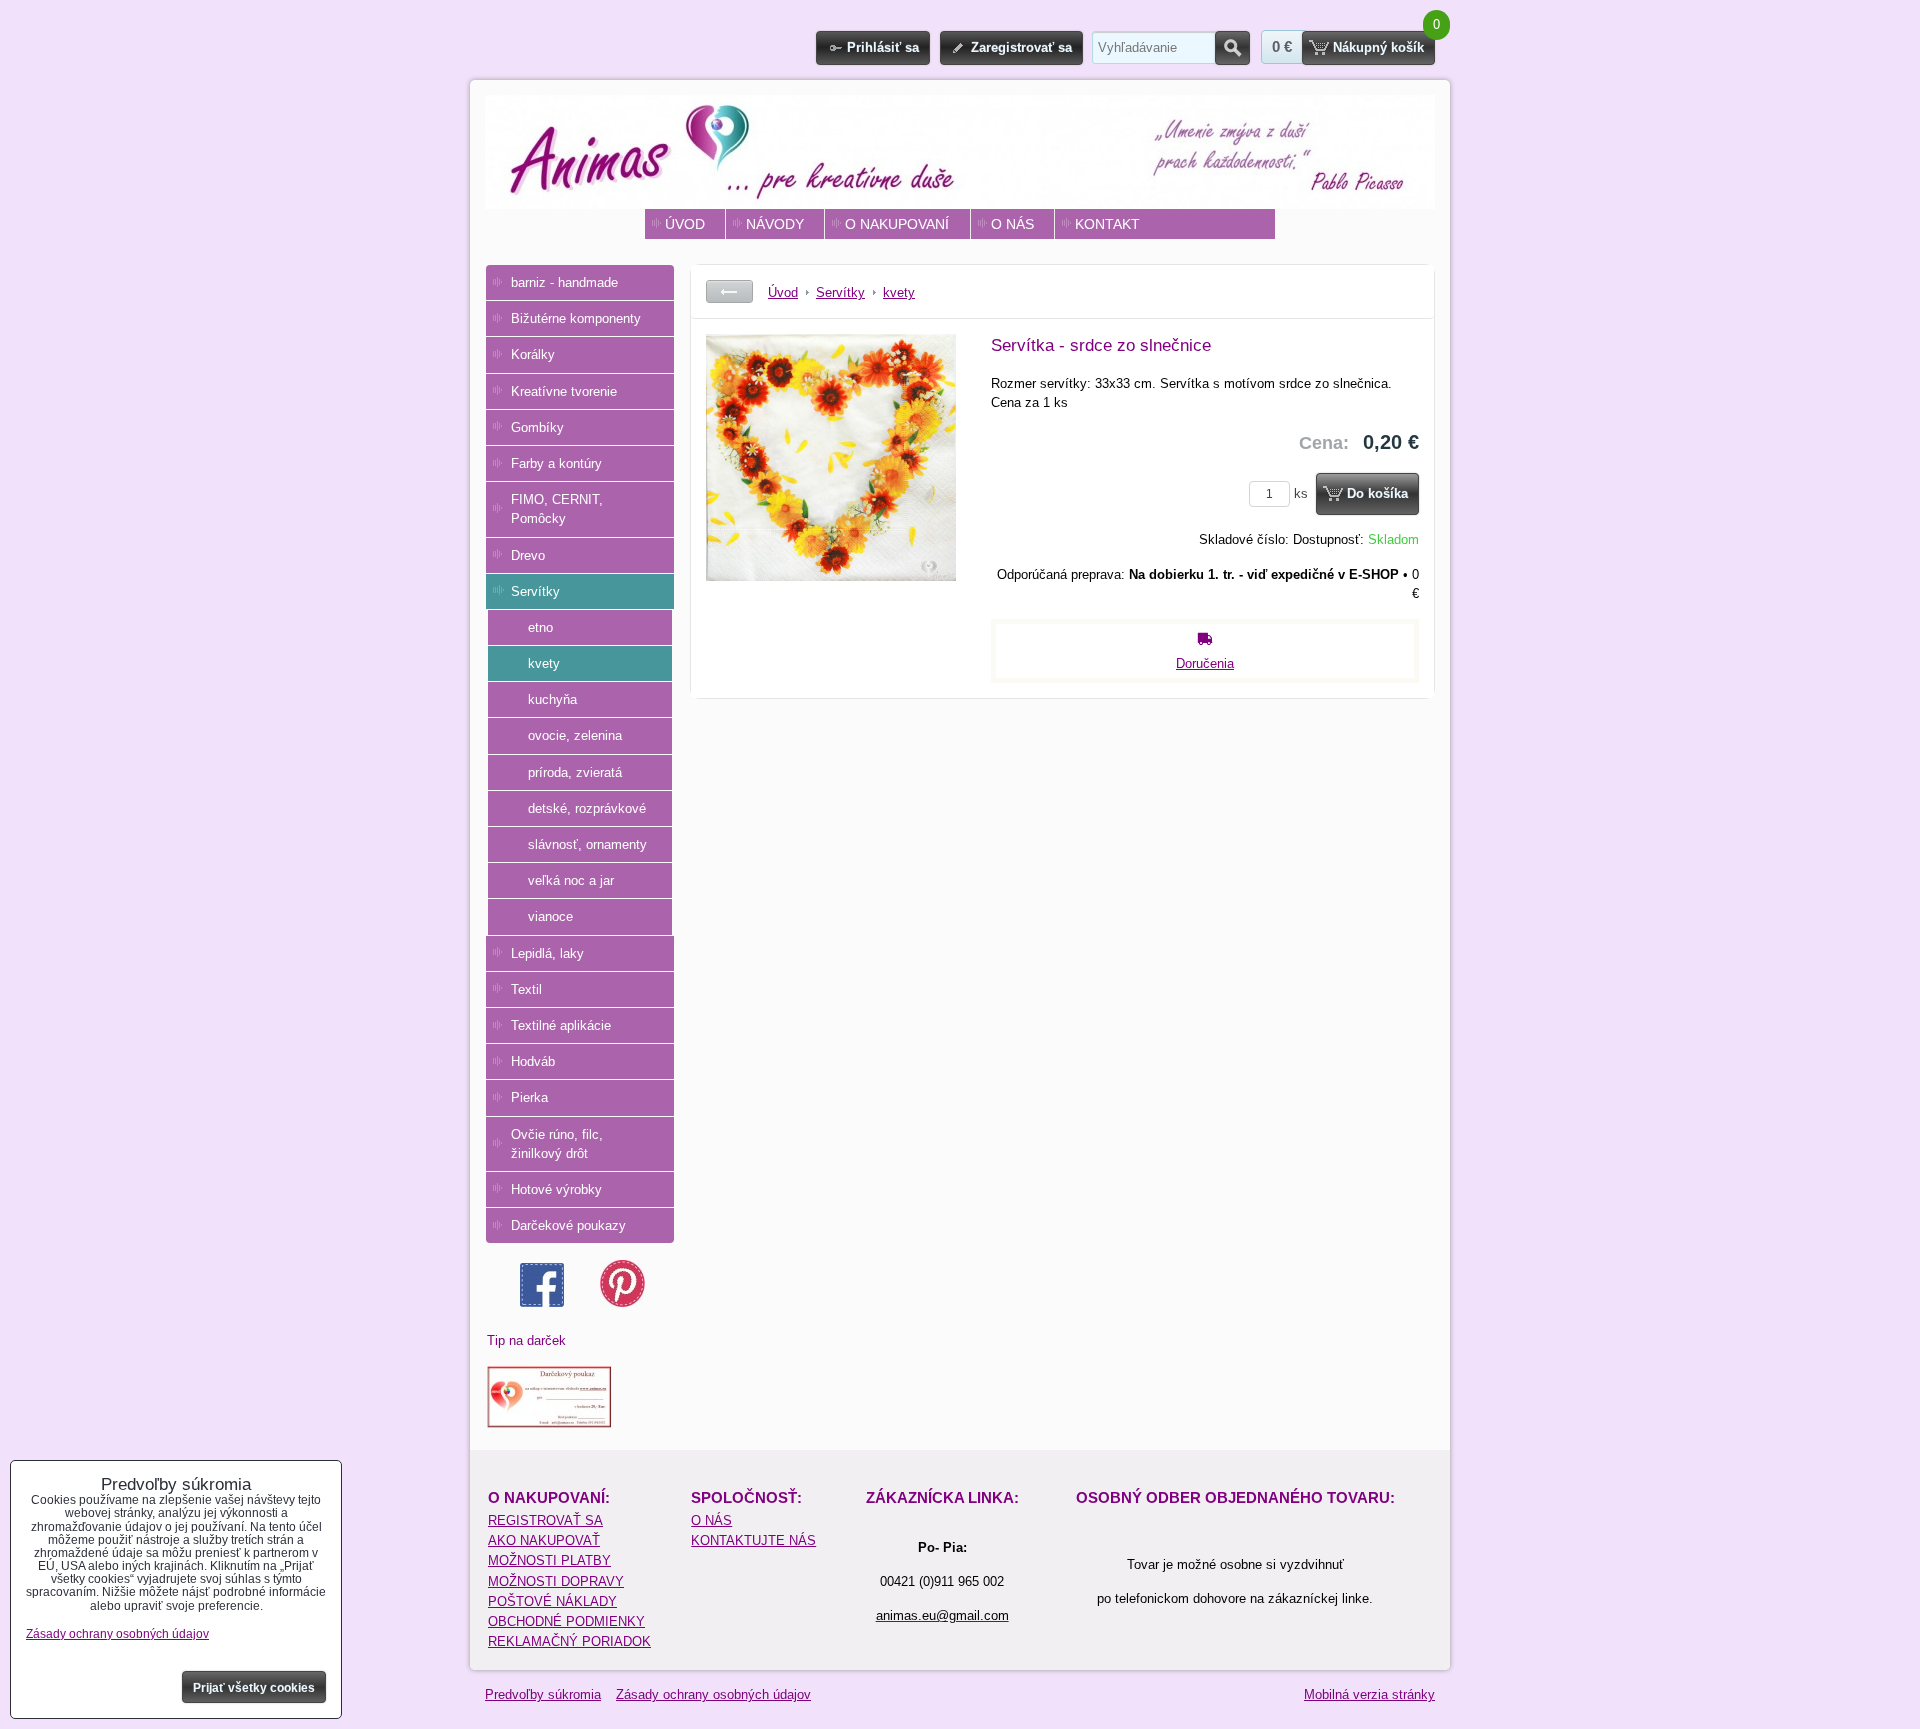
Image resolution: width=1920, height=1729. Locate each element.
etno (540, 627)
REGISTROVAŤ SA (545, 1520)
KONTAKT (1107, 224)
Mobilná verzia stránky (1369, 1694)
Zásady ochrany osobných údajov (713, 1694)
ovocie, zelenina (575, 735)
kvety (544, 663)
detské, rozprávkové (587, 808)
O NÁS (1012, 224)
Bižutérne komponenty (576, 318)
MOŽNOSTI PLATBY (549, 1560)
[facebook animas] (542, 1302)
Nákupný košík (1378, 47)
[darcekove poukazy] (549, 1423)
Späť (729, 291)
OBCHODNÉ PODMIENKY (566, 1621)
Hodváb (533, 1061)
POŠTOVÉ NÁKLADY (552, 1601)
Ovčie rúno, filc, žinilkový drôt (557, 1144)
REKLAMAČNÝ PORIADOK (569, 1641)
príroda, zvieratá (575, 772)
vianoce (550, 916)
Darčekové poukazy (568, 1225)
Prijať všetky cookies (254, 1688)
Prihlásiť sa (883, 47)
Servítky (535, 591)
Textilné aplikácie (561, 1025)
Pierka (529, 1097)
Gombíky (537, 427)
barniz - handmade (564, 282)
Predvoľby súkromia (543, 1694)
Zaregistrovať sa (1021, 47)
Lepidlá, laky (547, 953)
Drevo (528, 555)
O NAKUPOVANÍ (897, 224)
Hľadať (1232, 48)
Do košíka (1377, 493)
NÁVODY (775, 224)
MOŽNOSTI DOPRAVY (556, 1581)
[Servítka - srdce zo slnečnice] (831, 484)
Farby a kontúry (556, 463)
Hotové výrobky (556, 1189)
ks (1303, 493)
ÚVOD (685, 224)
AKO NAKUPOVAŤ (544, 1540)
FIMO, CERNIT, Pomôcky (557, 509)
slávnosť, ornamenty (587, 844)
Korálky (533, 354)
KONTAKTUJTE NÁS (753, 1540)
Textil (526, 989)
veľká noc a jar (571, 880)
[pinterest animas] (622, 1302)
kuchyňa (552, 699)
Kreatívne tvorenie (564, 391)
